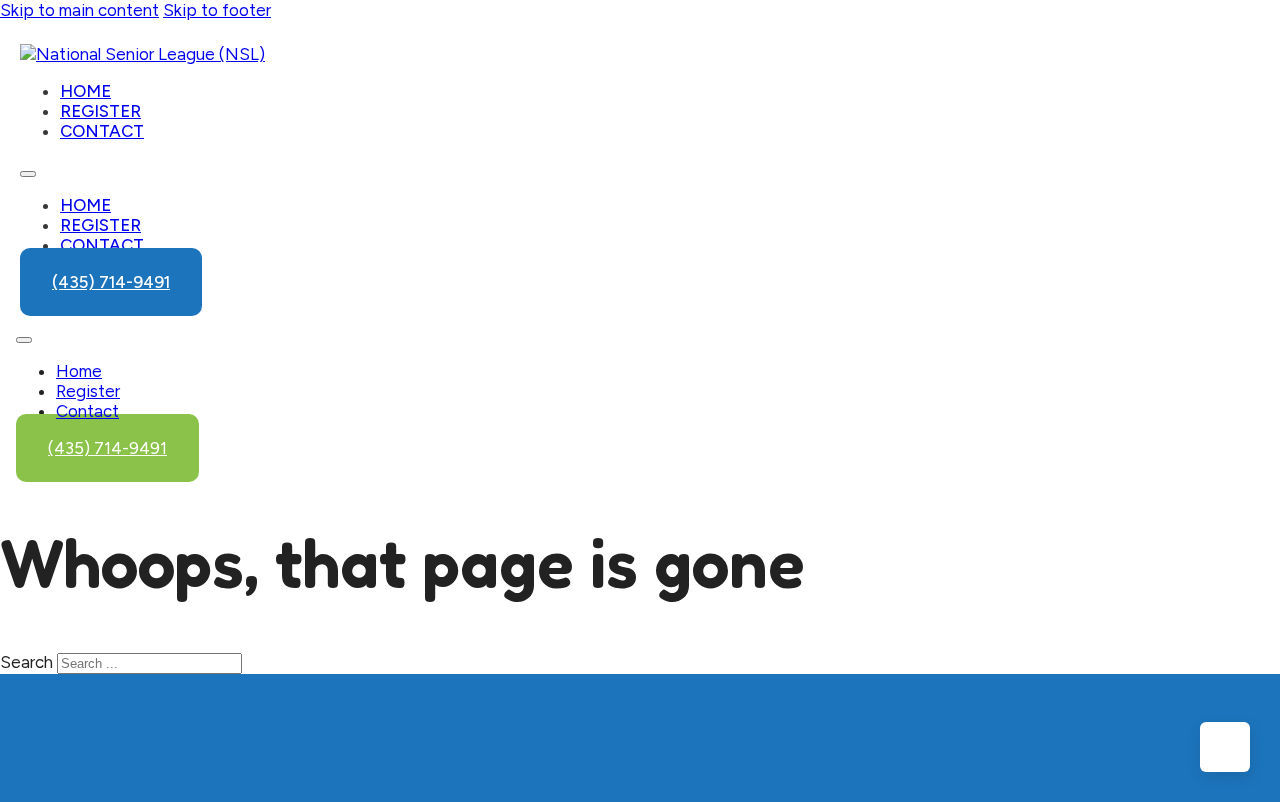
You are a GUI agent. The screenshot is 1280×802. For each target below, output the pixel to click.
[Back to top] (1225, 747)
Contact (102, 131)
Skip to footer (217, 10)
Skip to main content (79, 10)
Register (100, 111)
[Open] (24, 340)
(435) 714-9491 (111, 282)
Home (85, 91)
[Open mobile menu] (28, 174)
